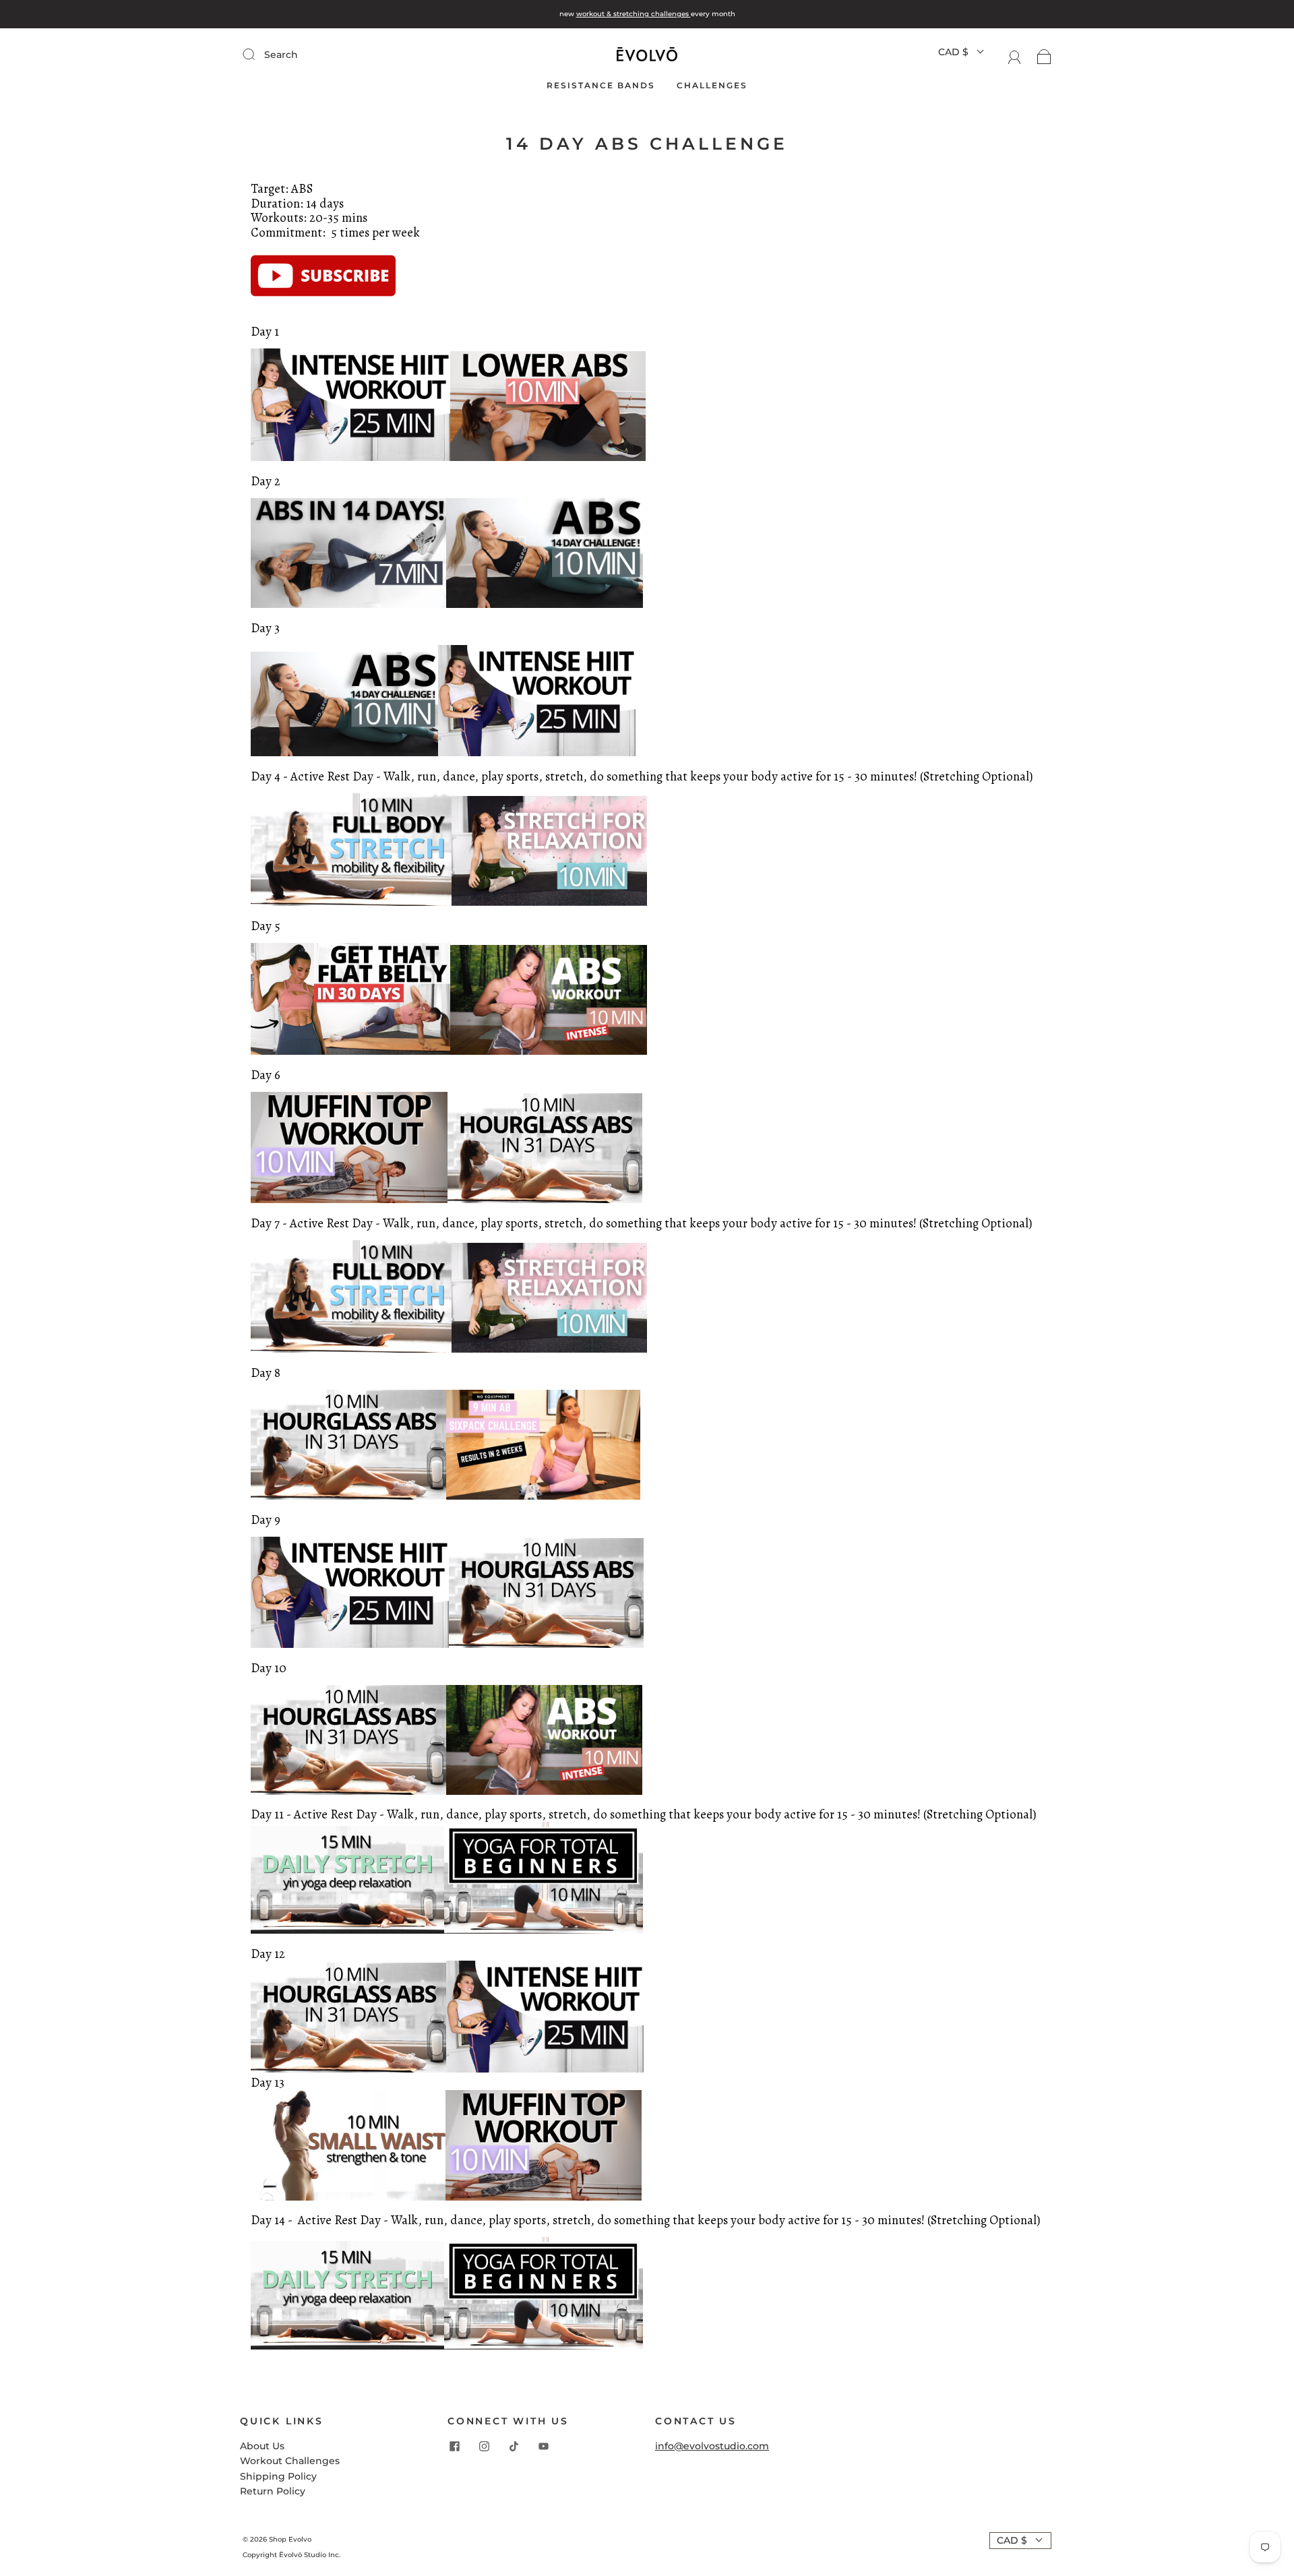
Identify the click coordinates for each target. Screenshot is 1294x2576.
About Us (262, 2446)
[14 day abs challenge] (545, 605)
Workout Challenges (290, 2461)
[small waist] (348, 2197)
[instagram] (484, 2447)
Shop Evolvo (290, 2539)
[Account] (1015, 57)
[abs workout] (549, 1051)
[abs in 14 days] (348, 605)
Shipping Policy (278, 2476)
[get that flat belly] (350, 1051)
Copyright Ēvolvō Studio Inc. (291, 2555)
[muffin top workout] (349, 1200)
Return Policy (273, 2491)
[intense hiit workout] (350, 458)
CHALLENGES (712, 85)
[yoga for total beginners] (544, 2346)
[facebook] (454, 2447)
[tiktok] (514, 2447)
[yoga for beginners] (544, 1930)
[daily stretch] (347, 1930)
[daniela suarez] (323, 309)
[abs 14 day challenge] (344, 753)
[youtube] (543, 2447)
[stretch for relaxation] (549, 902)
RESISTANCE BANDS (601, 85)
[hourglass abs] (545, 1200)
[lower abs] (548, 458)
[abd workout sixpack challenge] (544, 1496)
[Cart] (1044, 57)
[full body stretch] (351, 902)
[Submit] (339, 55)
